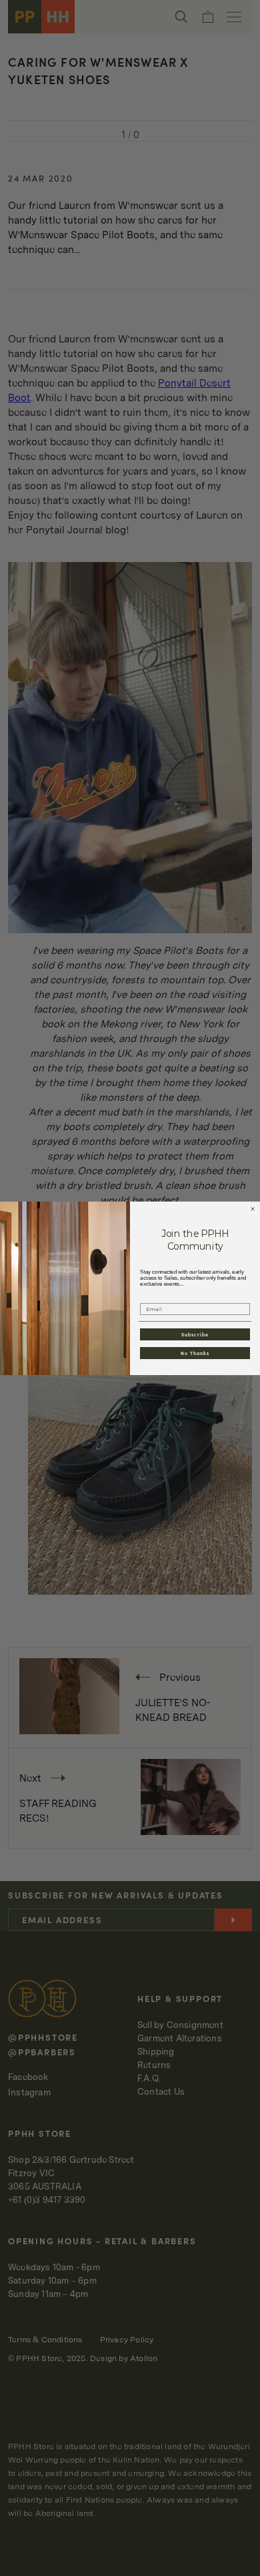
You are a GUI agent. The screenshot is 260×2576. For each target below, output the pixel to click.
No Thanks (195, 1352)
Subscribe (195, 1334)
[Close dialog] (253, 1209)
